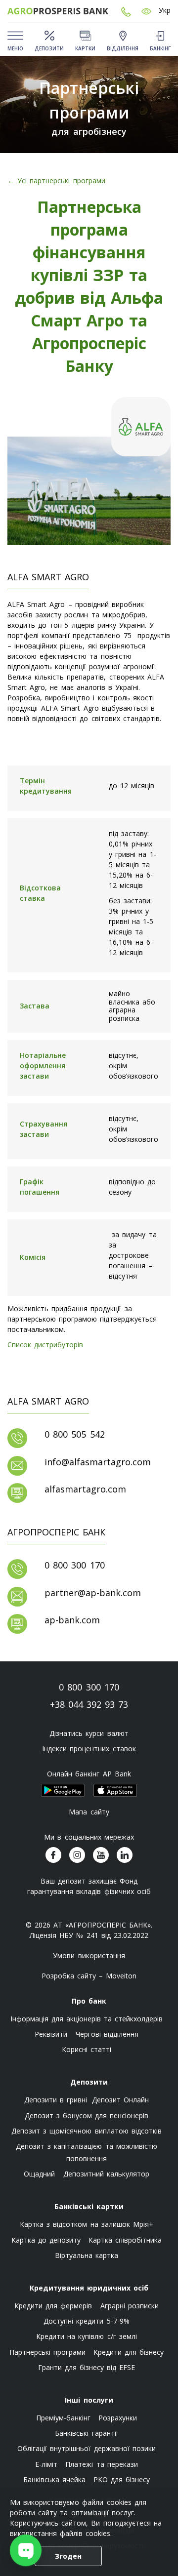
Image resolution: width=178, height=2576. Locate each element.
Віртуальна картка (87, 2255)
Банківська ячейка (54, 2479)
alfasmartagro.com (85, 1489)
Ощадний (39, 2174)
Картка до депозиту (46, 2240)
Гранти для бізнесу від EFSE (87, 2367)
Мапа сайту (89, 1812)
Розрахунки (118, 2418)
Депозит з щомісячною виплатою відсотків (87, 2131)
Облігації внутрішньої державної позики (87, 2448)
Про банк (89, 2001)
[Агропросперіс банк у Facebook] (53, 1855)
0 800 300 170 (75, 1565)
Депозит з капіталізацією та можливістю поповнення (87, 2152)
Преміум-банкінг (63, 2418)
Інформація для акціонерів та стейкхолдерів (87, 2019)
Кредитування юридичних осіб (89, 2288)
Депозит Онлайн (120, 2100)
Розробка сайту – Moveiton (89, 1976)
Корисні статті (87, 2049)
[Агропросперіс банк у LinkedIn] (125, 1855)
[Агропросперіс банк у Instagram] (77, 1855)
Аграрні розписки (130, 2306)
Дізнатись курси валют (89, 1733)
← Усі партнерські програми (56, 181)
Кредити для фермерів (53, 2306)
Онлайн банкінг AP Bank (89, 1774)
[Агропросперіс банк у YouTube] (101, 1855)
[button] (146, 11)
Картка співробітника (125, 2240)
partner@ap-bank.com (93, 1593)
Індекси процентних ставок (89, 1749)
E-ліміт (46, 2464)
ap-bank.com (72, 1620)
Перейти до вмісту (15, 75)
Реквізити (51, 2034)
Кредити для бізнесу (129, 2352)
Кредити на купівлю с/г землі (87, 2336)
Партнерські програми (47, 2352)
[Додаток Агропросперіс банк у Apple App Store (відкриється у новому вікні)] (115, 1790)
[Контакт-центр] (126, 11)
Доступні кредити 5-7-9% (86, 2321)
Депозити (89, 2082)
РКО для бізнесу (122, 2479)
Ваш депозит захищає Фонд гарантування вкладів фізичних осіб (89, 1886)
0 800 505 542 (75, 1434)
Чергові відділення (107, 2034)
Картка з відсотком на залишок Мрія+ (87, 2224)
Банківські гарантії (86, 2433)
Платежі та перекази (101, 2464)
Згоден (68, 2556)
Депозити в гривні (56, 2100)
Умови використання (89, 1955)
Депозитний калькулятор (106, 2174)
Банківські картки (89, 2206)
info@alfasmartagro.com (98, 1462)
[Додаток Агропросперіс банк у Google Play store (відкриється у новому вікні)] (63, 1790)
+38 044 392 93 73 (89, 1704)
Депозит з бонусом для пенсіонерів (87, 2115)
